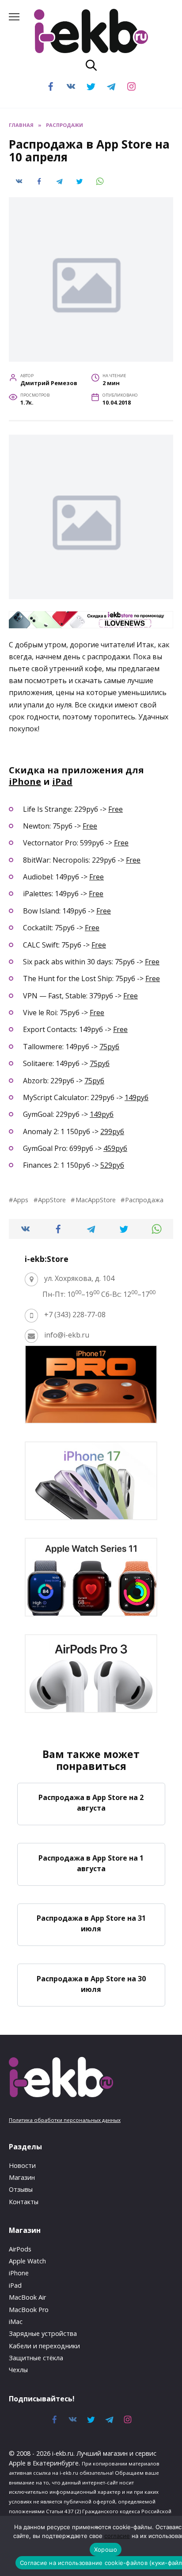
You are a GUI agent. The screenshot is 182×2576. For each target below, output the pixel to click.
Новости (22, 2165)
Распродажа (144, 1200)
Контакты (24, 2202)
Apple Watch (27, 2261)
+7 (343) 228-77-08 (75, 1315)
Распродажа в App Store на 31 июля (91, 1923)
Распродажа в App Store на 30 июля (91, 1984)
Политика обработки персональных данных (65, 2120)
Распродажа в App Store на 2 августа (91, 1803)
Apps (21, 1200)
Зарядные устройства (43, 2333)
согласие (117, 2536)
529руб (112, 1165)
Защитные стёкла (36, 2358)
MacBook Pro (29, 2310)
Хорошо (106, 2549)
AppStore (52, 1200)
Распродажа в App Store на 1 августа (91, 1863)
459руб (115, 1148)
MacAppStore (95, 1200)
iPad (62, 782)
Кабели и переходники (44, 2346)
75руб (109, 1047)
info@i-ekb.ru (67, 1335)
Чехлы (18, 2370)
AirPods (20, 2249)
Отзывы (21, 2189)
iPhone (25, 782)
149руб (136, 1097)
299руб (112, 1131)
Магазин (22, 2177)
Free (116, 809)
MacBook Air (27, 2297)
